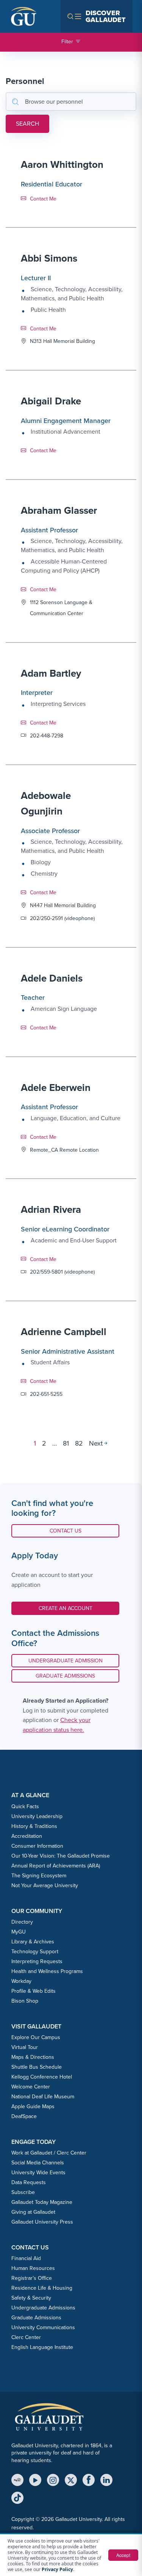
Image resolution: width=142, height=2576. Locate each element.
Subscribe (23, 2192)
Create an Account (66, 1608)
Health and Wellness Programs (47, 1971)
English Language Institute (42, 2347)
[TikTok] (17, 2498)
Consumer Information (37, 1846)
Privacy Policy (57, 2569)
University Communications (43, 2327)
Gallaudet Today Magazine (42, 2202)
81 (66, 1443)
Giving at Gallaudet (33, 2212)
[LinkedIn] (106, 2480)
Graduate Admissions (65, 1676)
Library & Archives (33, 1942)
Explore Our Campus (36, 2037)
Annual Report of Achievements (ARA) (56, 1866)
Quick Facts (25, 1807)
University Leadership (37, 1816)
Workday (21, 1981)
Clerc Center (26, 2337)
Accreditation (27, 1836)
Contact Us (71, 1531)
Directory (22, 1922)
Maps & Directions (33, 2057)
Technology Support (35, 1952)
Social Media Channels (38, 2163)
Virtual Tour (25, 2047)
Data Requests (29, 2182)
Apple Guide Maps (33, 2106)
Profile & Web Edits (34, 1991)
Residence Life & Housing (42, 2288)
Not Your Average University (45, 1885)
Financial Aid (26, 2258)
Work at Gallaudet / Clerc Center (49, 2153)
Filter (67, 42)
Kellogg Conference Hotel (42, 2077)
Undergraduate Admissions (43, 2308)
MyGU (19, 1932)
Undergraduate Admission (66, 1661)
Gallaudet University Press (42, 2222)
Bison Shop (25, 2001)
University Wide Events (38, 2173)
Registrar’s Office (32, 2278)
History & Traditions (34, 1826)
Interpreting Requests (37, 1961)
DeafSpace (24, 2116)
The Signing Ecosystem (39, 1876)
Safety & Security (31, 2298)
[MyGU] (17, 2480)
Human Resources (33, 2268)
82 (79, 1443)
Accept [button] (123, 2555)
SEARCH (27, 124)
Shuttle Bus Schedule (37, 2067)
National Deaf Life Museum (43, 2097)
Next (96, 1443)
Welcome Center (31, 2087)
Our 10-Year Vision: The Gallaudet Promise (61, 1856)
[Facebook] (89, 2480)
